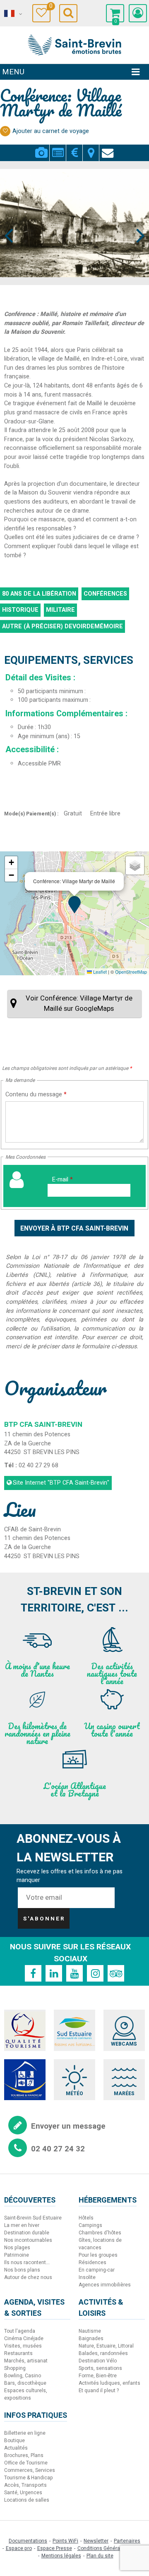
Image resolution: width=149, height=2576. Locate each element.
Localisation (91, 148)
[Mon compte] (138, 13)
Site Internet (61, 1483)
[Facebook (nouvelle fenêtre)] (33, 1973)
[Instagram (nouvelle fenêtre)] (95, 1973)
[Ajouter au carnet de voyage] (5, 131)
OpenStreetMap (131, 972)
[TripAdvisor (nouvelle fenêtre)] (116, 1973)
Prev (9, 220)
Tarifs (74, 148)
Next (137, 220)
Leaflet (99, 972)
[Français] (12, 14)
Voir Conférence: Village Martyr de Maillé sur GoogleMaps (79, 1003)
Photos (41, 148)
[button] (115, 13)
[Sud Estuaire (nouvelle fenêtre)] (74, 2030)
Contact (108, 148)
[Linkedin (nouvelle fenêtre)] (54, 1973)
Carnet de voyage (50, 7)
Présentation (58, 148)
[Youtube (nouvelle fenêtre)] (74, 1973)
